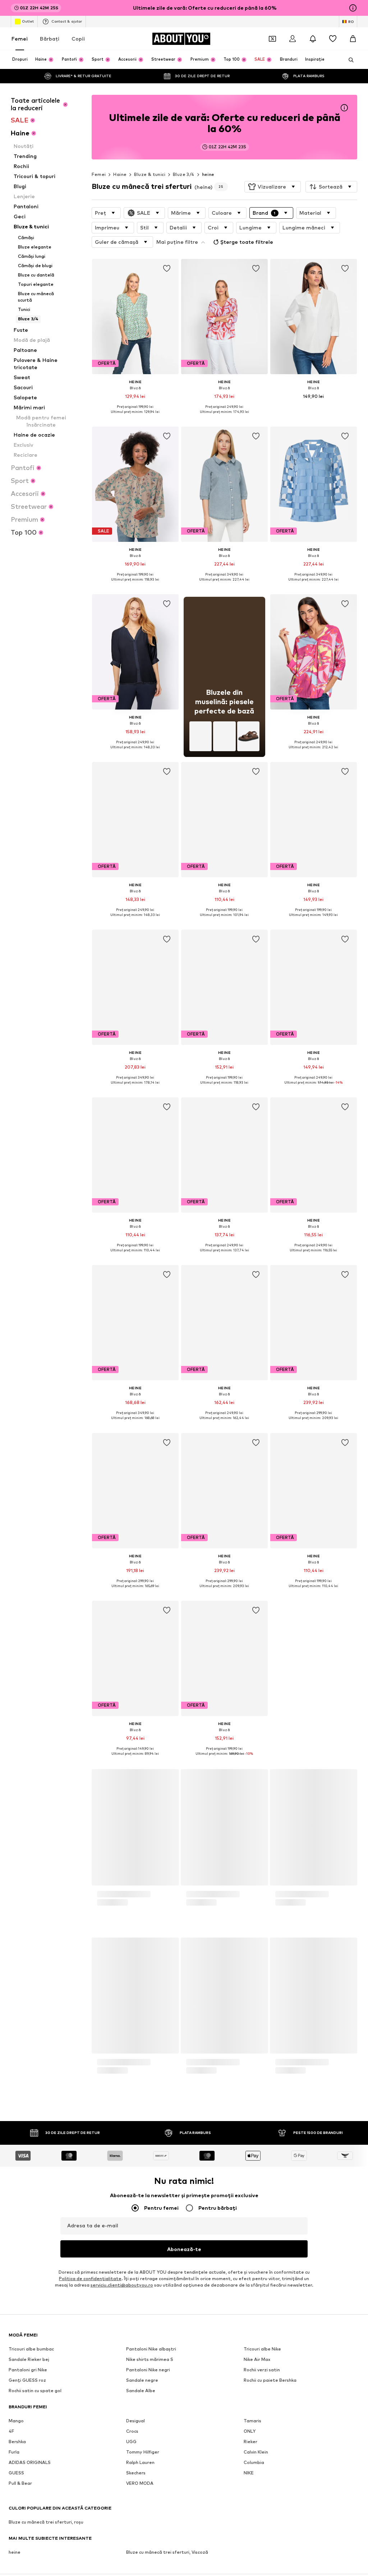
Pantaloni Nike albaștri (151, 2349)
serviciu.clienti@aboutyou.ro (122, 2285)
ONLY (250, 2431)
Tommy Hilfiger (143, 2452)
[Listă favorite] (333, 39)
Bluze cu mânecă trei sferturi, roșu (46, 2522)
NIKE (249, 2473)
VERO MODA (140, 2484)
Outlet (28, 21)
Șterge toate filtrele (247, 242)
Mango (16, 2421)
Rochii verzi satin (262, 2370)
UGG (131, 2442)
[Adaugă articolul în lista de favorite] (167, 269)
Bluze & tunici (150, 174)
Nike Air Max (257, 2360)
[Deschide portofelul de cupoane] (272, 39)
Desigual (135, 2421)
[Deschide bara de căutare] (349, 60)
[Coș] (353, 39)
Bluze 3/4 (184, 174)
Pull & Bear (20, 2484)
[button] (273, 187)
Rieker (250, 2442)
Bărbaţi (50, 39)
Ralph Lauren (140, 2463)
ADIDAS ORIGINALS (30, 2463)
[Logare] (293, 39)
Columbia (254, 2463)
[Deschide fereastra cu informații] (353, 8)
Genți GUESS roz (27, 2380)
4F (11, 2431)
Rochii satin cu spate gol (35, 2391)
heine (208, 174)
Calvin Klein (256, 2452)
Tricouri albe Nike (262, 2349)
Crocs (132, 2431)
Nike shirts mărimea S (150, 2360)
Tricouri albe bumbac (31, 2349)
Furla (14, 2452)
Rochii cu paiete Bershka (270, 2380)
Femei (20, 39)
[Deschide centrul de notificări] (313, 39)
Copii (78, 39)
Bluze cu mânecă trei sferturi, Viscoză (167, 2552)
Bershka (17, 2442)
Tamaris (252, 2421)
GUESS (16, 2473)
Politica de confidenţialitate (90, 2279)
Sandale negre (142, 2380)
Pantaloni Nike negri (148, 2370)
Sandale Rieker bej (29, 2360)
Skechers (136, 2473)
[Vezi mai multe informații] (135, 417)
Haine (120, 174)
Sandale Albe (141, 2391)
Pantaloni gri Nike (28, 2370)
